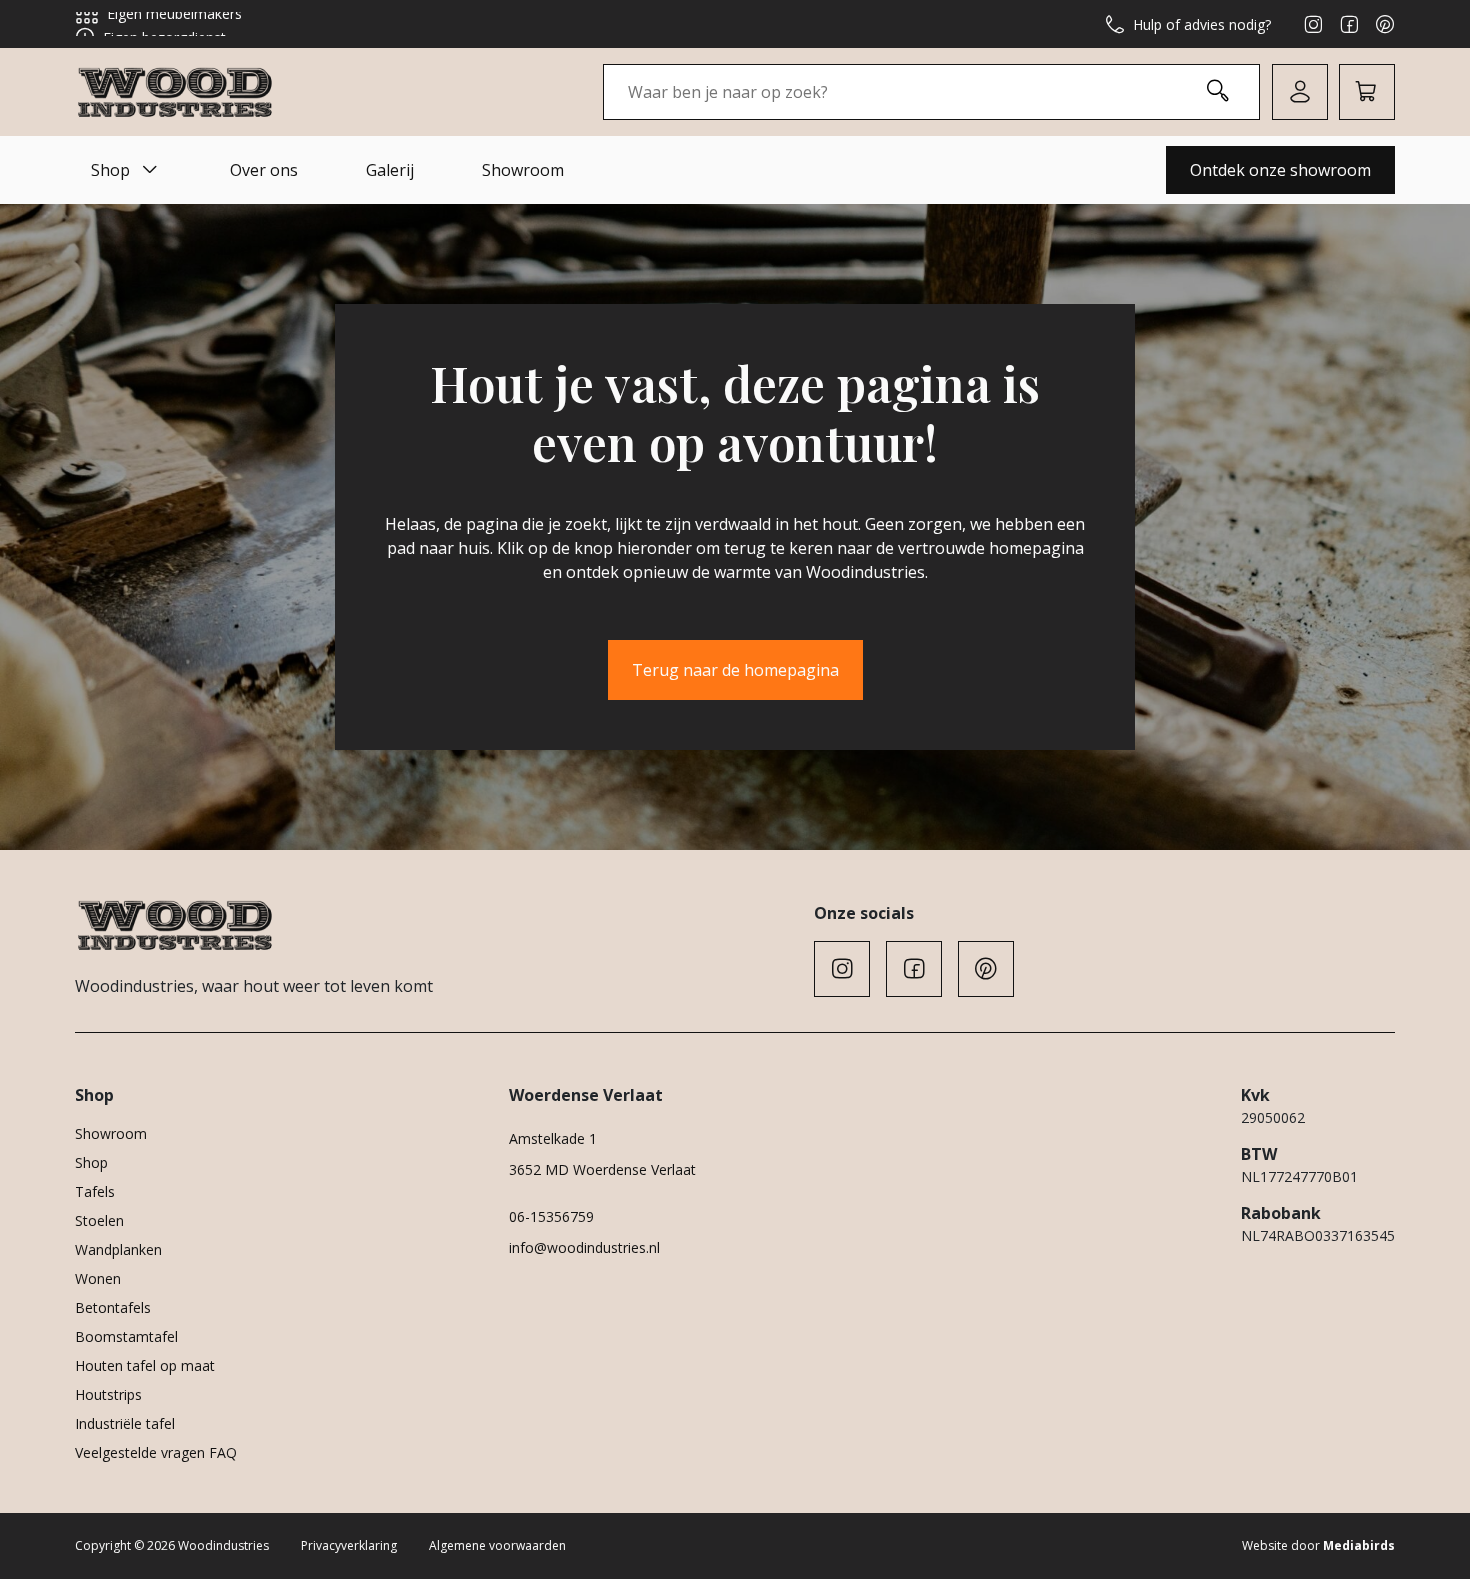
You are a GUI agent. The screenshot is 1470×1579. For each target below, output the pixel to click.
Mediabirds (1359, 1545)
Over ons (264, 170)
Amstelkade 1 (553, 1138)
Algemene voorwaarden (497, 1545)
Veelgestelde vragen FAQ (156, 1452)
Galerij (390, 170)
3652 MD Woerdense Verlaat (602, 1169)
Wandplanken (118, 1249)
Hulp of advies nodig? (1202, 24)
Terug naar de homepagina (735, 670)
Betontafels (113, 1307)
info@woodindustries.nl (584, 1247)
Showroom (523, 170)
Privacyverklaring (349, 1545)
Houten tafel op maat (145, 1365)
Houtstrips (108, 1394)
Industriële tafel (125, 1423)
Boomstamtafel (126, 1336)
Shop (110, 170)
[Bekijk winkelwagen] (1367, 92)
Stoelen (99, 1220)
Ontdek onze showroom (1280, 170)
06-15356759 (551, 1216)
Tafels (95, 1191)
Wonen (98, 1278)
